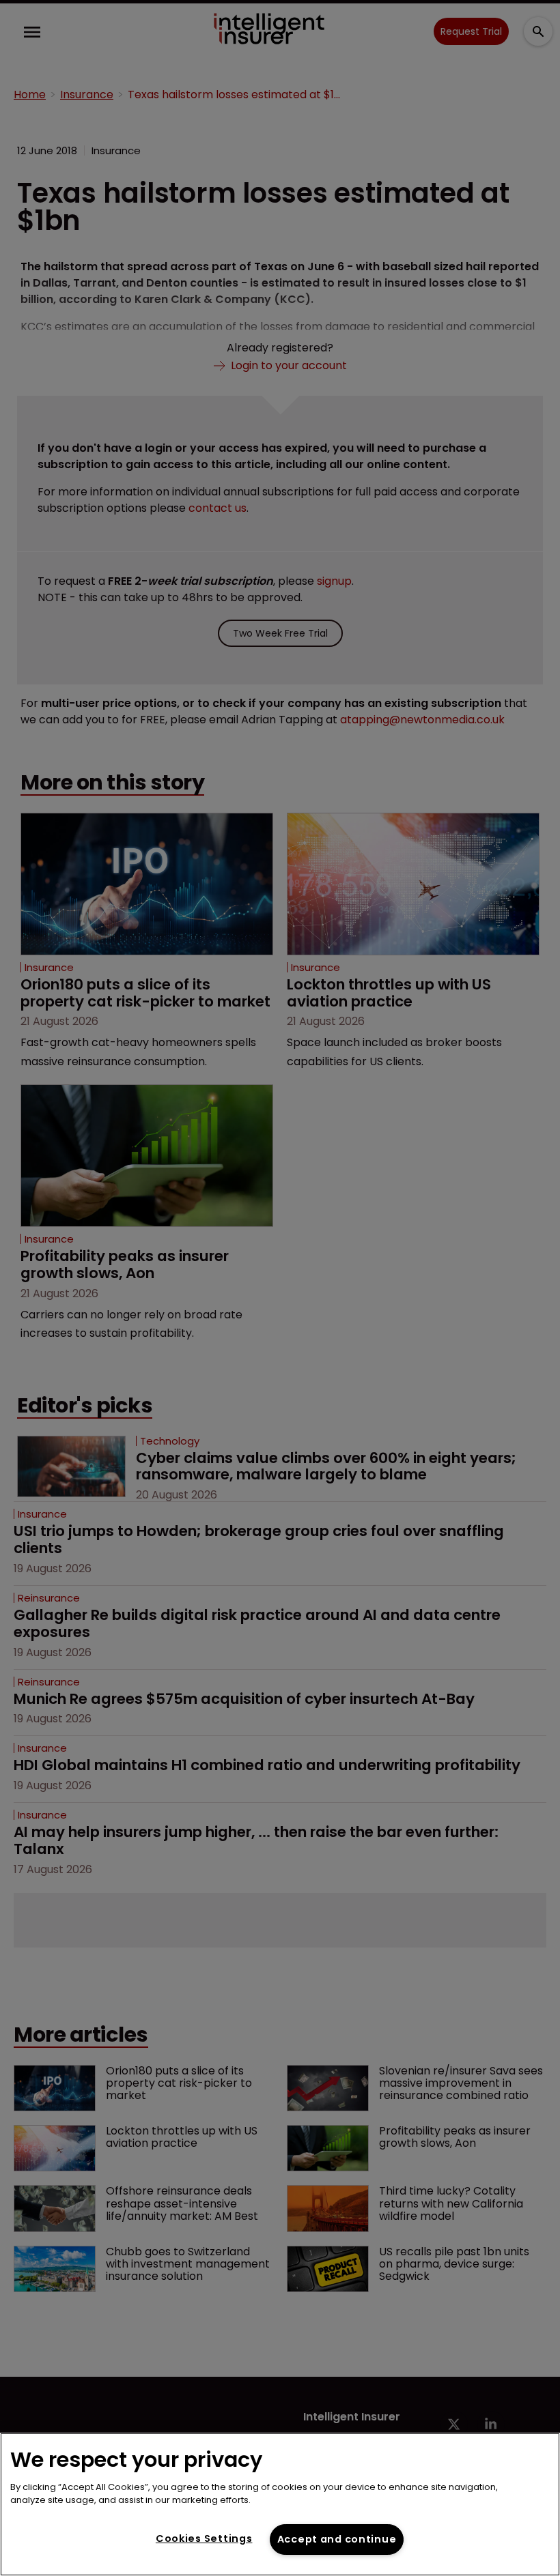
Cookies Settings (204, 2538)
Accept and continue (337, 2539)
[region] (280, 2504)
